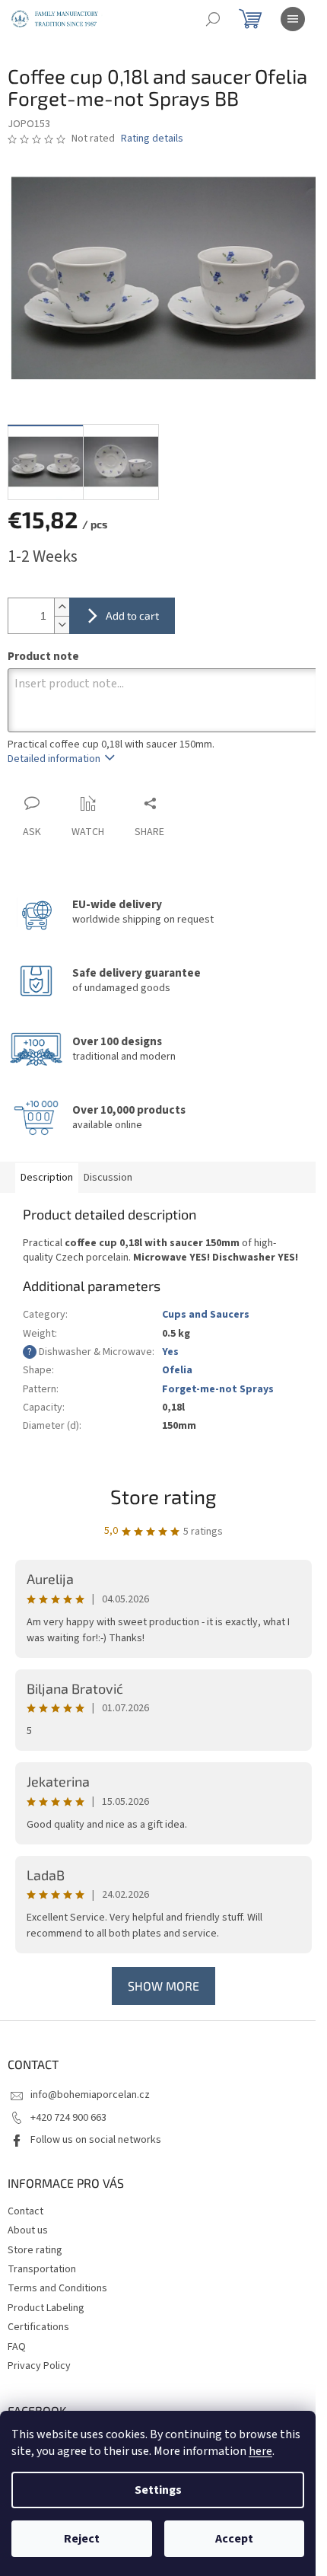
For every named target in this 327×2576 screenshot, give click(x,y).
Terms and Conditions (57, 2288)
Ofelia (177, 1370)
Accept (234, 2539)
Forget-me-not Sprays (218, 1389)
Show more (163, 1986)
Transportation (42, 2269)
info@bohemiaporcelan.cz (90, 2095)
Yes (170, 1352)
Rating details (152, 139)
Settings (158, 2490)
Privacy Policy (39, 2366)
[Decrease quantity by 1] (62, 625)
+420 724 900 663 (68, 2118)
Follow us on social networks (96, 2140)
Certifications (38, 2327)
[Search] (213, 19)
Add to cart (132, 615)
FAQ (17, 2347)
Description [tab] (47, 1178)
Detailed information (54, 759)
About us (28, 2230)
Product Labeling (46, 2308)
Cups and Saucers (206, 1315)
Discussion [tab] (108, 1178)
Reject (82, 2539)
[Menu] (293, 19)
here (260, 2451)
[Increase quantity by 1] (62, 607)
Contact (25, 2211)
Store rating (163, 1496)
